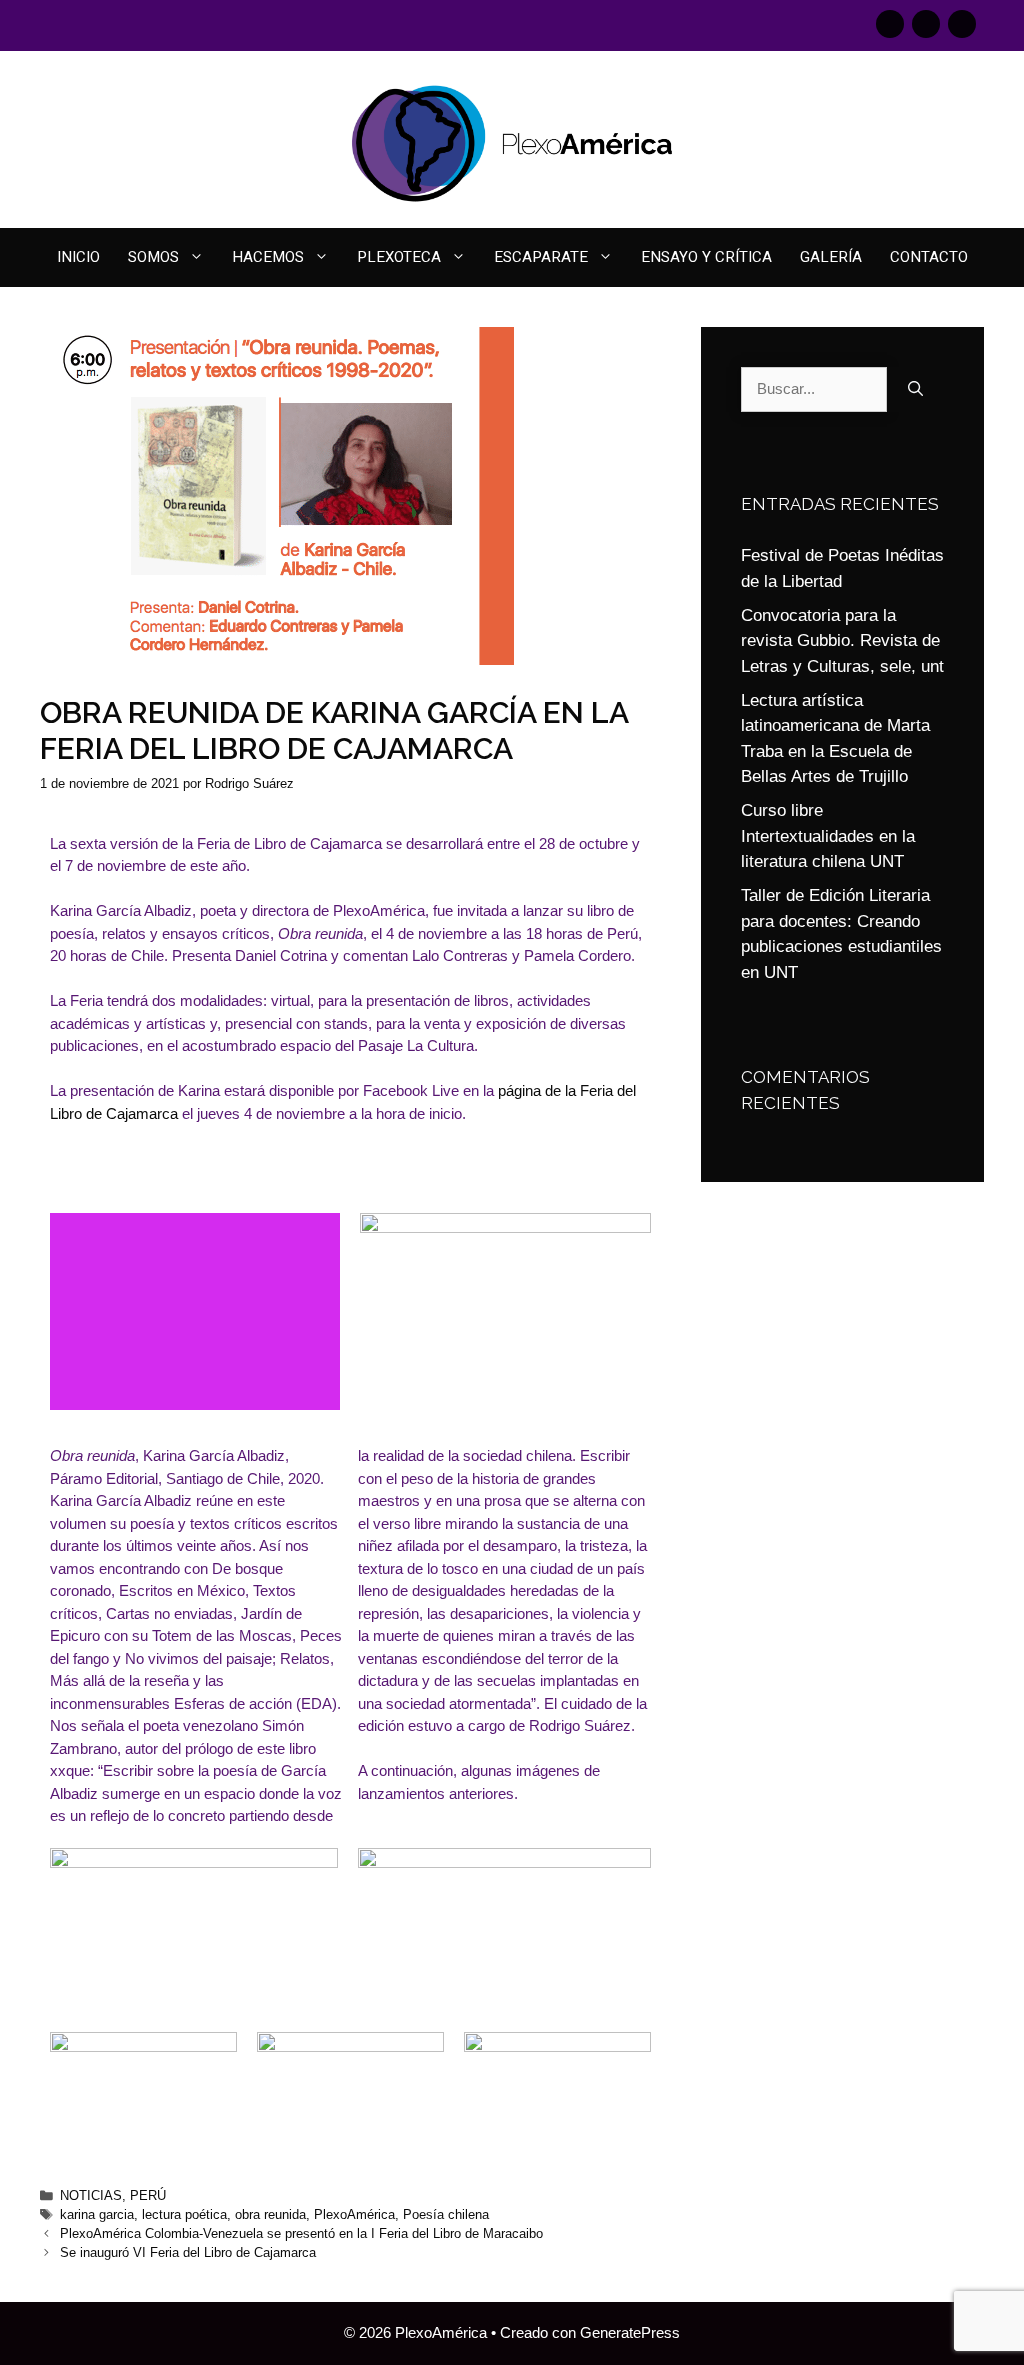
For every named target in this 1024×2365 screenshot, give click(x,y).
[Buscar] (915, 389)
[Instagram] (926, 24)
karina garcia (97, 2214)
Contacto (929, 257)
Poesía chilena (446, 2214)
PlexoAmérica (354, 2214)
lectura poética (184, 2214)
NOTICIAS (91, 2195)
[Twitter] (962, 24)
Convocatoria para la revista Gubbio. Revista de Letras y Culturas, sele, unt (842, 641)
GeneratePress (630, 2332)
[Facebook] (890, 24)
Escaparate (541, 257)
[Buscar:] (814, 389)
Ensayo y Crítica (706, 257)
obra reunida (270, 2214)
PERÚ (148, 2195)
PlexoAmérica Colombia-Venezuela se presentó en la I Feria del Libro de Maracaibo (301, 2233)
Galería (831, 257)
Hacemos (268, 257)
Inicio (78, 257)
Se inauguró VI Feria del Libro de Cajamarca (188, 2252)
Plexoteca (399, 257)
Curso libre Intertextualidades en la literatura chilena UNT (828, 836)
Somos (153, 257)
